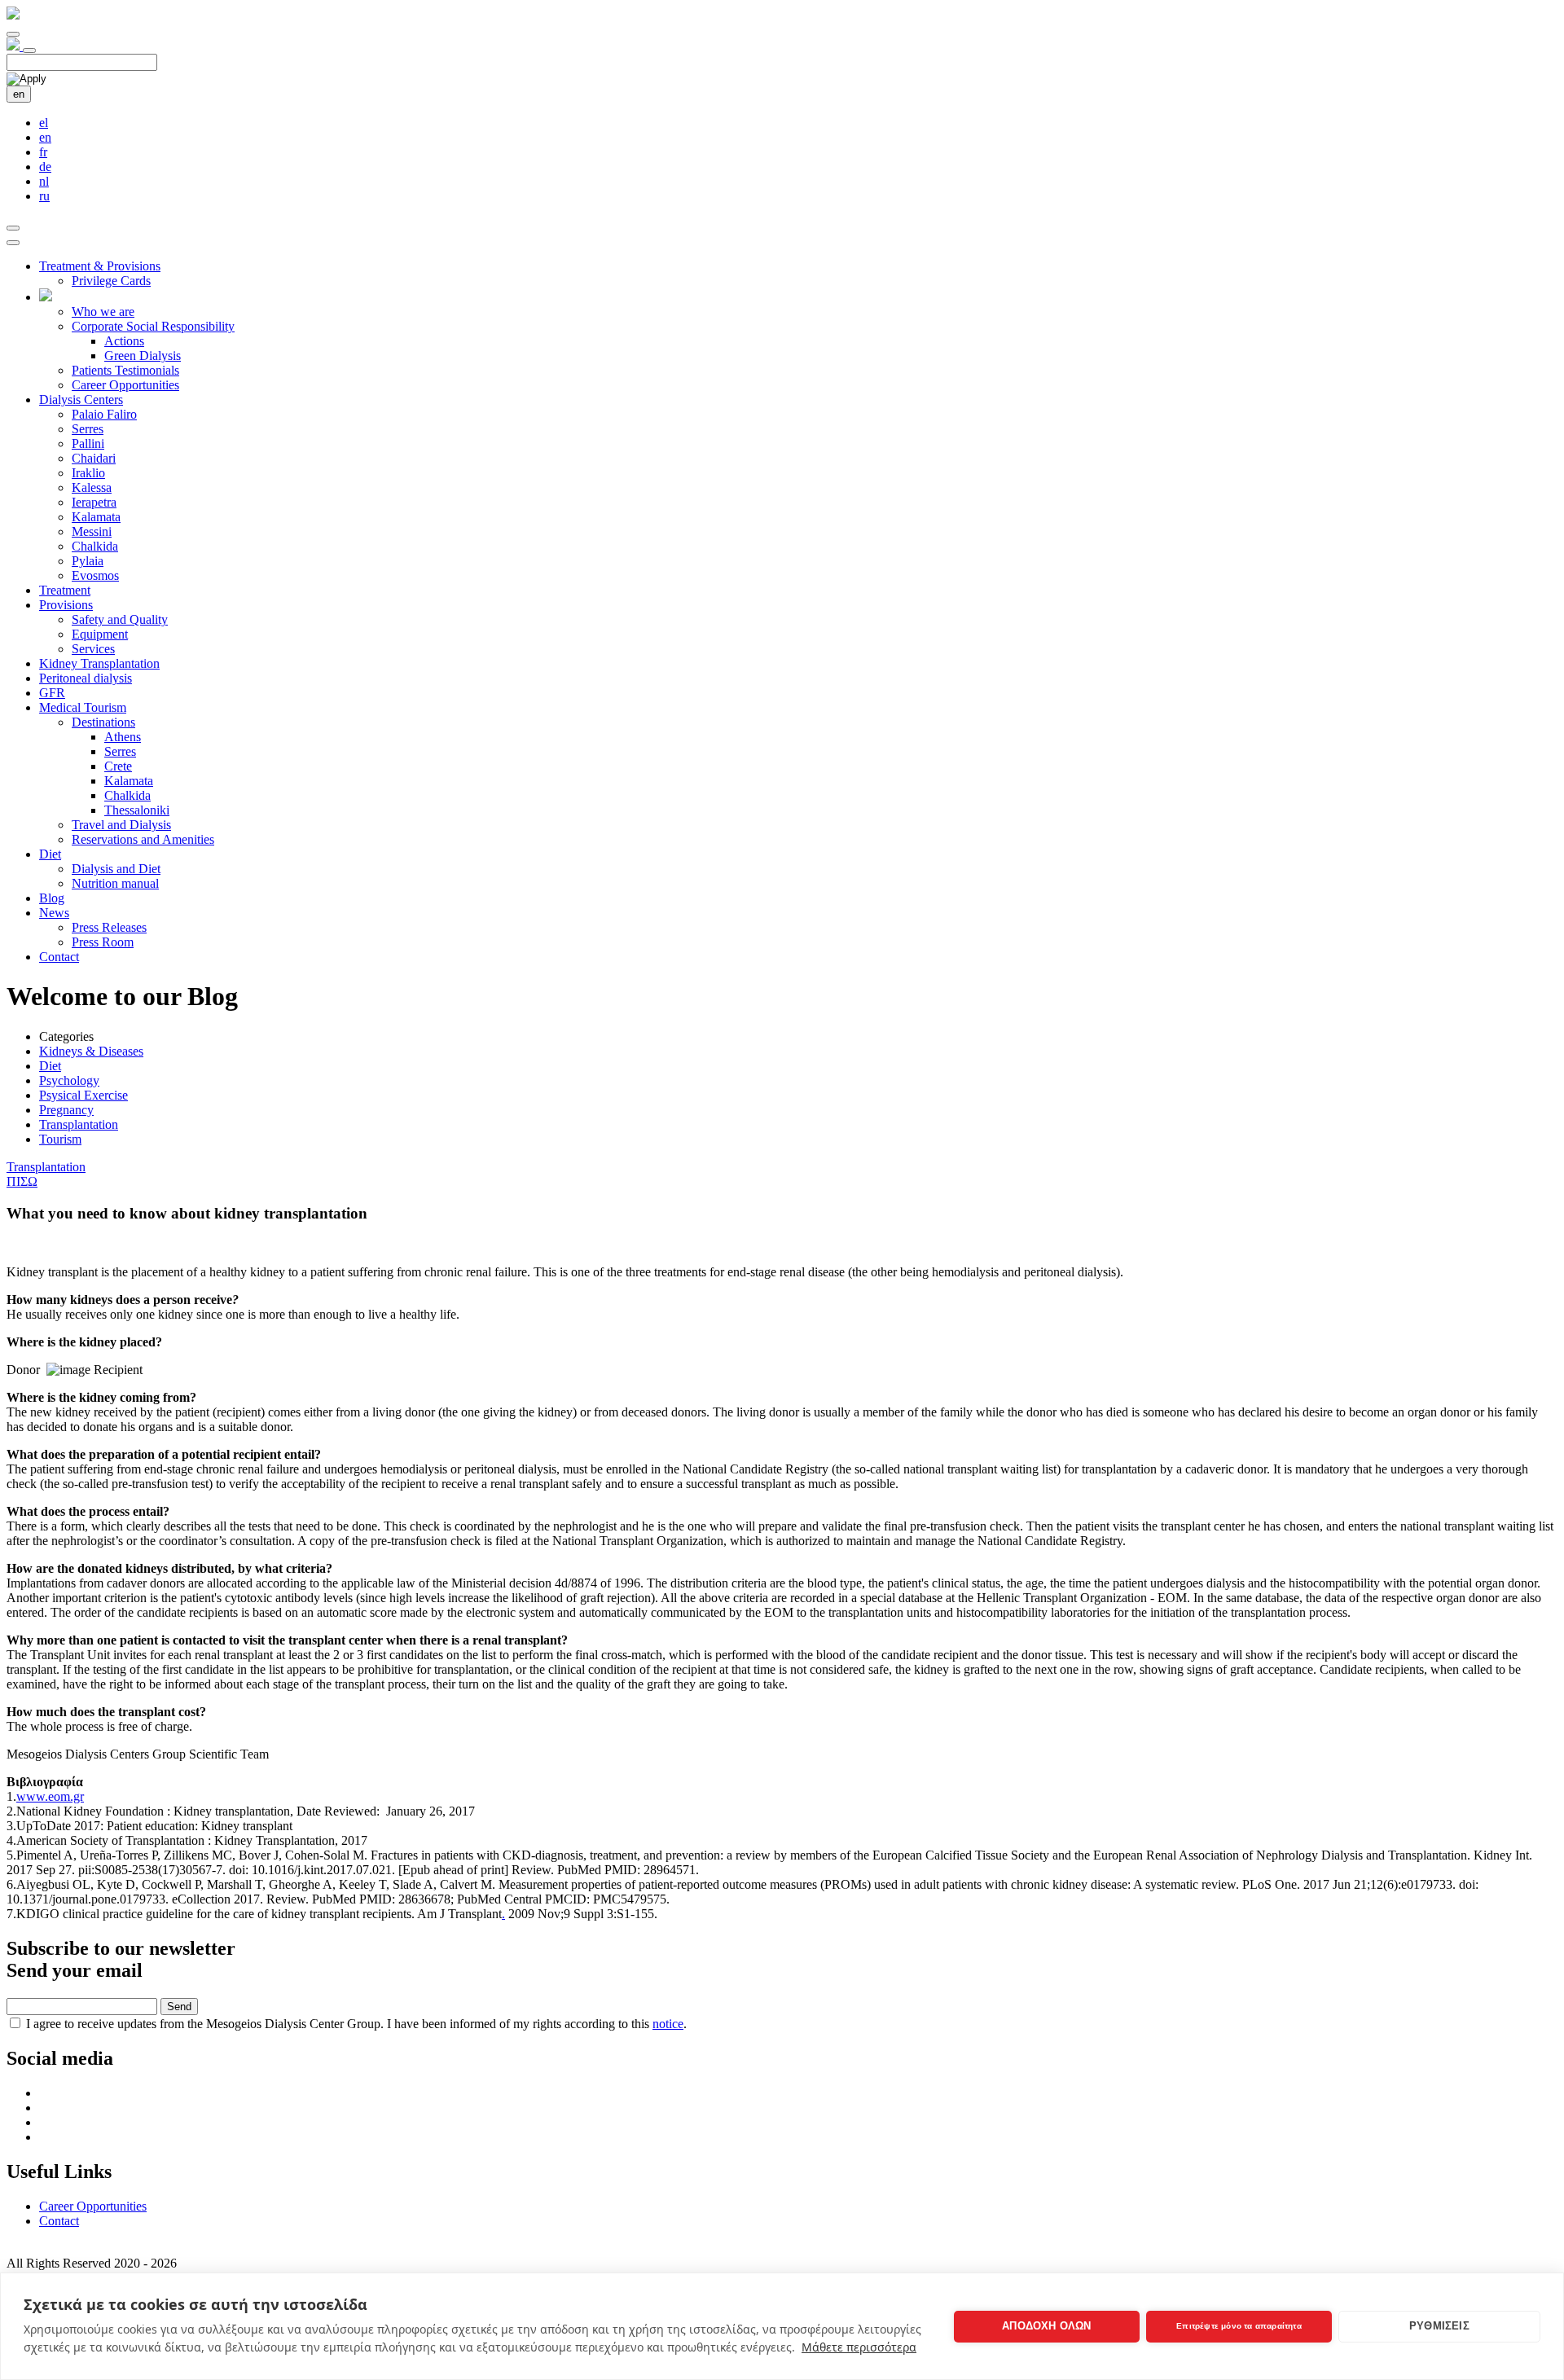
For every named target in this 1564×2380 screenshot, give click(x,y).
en (19, 94)
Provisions (66, 605)
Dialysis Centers (81, 400)
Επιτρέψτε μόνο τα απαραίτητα (1239, 2326)
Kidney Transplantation (99, 663)
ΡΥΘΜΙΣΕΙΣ (1439, 2326)
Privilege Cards (111, 281)
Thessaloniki (137, 810)
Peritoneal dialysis (86, 678)
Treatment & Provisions (100, 266)
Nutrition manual (115, 883)
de (45, 167)
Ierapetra (94, 502)
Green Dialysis (143, 356)
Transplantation (79, 1124)
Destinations (103, 722)
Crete (118, 766)
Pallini (88, 444)
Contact (59, 957)
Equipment (100, 634)
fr (43, 152)
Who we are (103, 312)
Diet (50, 854)
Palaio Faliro (104, 414)
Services (93, 649)
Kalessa (92, 487)
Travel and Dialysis (121, 825)
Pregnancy (66, 1110)
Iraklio (88, 473)
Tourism (60, 1139)
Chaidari (94, 458)
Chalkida (95, 546)
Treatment (65, 590)
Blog (52, 898)
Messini (92, 531)
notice (668, 2024)
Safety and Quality (120, 619)
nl (44, 181)
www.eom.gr (50, 1796)
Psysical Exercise (83, 1095)
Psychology (69, 1080)
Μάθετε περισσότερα (859, 2347)
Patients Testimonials (125, 370)
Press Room (103, 942)
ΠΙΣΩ (22, 1181)
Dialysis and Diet (116, 869)
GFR (52, 693)
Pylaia (88, 561)
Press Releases (109, 927)
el (44, 123)
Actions (124, 341)
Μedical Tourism (83, 707)
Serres (88, 429)
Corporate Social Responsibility (153, 326)
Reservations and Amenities (143, 839)
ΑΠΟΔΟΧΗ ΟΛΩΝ (1046, 2326)
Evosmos (95, 575)
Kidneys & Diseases (91, 1051)
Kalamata (96, 517)
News (54, 913)
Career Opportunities (125, 385)
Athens (123, 737)
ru (44, 196)
